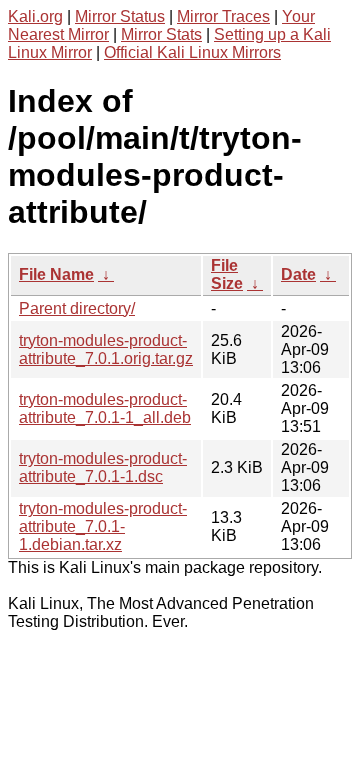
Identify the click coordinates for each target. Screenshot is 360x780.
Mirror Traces (223, 16)
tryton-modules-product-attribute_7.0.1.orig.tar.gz (106, 349)
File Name (56, 274)
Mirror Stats (161, 34)
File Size (227, 274)
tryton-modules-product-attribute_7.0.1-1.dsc (103, 467)
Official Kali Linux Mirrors (192, 52)
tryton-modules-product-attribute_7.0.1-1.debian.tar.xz (103, 526)
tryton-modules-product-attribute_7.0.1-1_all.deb (105, 408)
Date (298, 274)
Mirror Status (120, 16)
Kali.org (35, 16)
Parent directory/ (77, 308)
